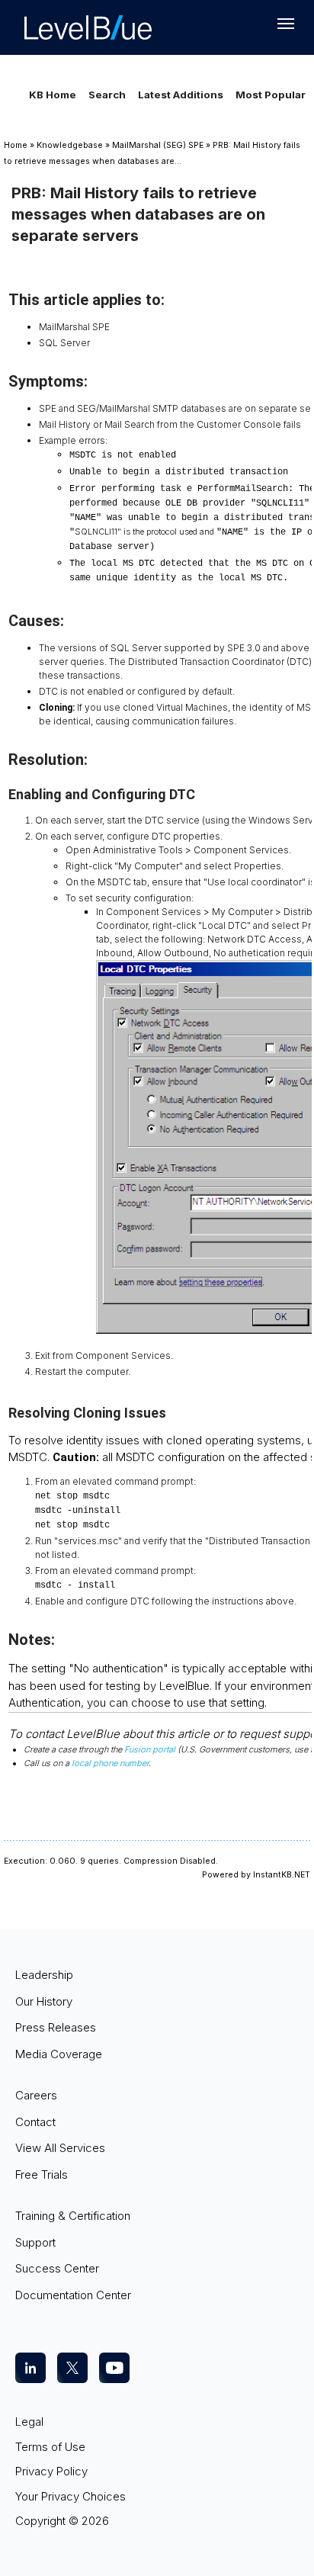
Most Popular (271, 95)
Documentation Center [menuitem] (73, 2295)
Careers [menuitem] (36, 2095)
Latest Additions (181, 95)
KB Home (53, 95)
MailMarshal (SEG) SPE (158, 145)
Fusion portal (150, 1749)
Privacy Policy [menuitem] (51, 2471)
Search (107, 95)
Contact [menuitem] (35, 2122)
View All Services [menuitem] (60, 2148)
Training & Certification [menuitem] (73, 2216)
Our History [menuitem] (44, 2001)
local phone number (110, 1763)
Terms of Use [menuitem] (50, 2447)
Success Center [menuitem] (57, 2268)
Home (16, 145)
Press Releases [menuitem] (56, 2027)
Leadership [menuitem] (44, 1975)
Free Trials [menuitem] (42, 2175)
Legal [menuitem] (29, 2422)
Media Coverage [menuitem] (59, 2054)
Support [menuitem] (35, 2242)
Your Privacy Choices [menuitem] (70, 2496)
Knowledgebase (70, 145)
